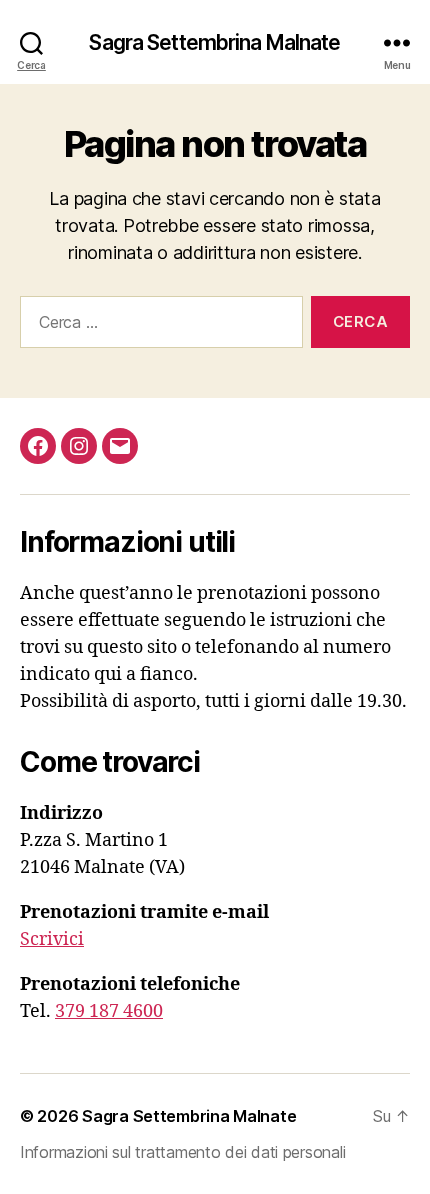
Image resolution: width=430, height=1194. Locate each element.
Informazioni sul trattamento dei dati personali (182, 1152)
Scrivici (52, 939)
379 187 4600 (109, 1011)
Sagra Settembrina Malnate (214, 42)
